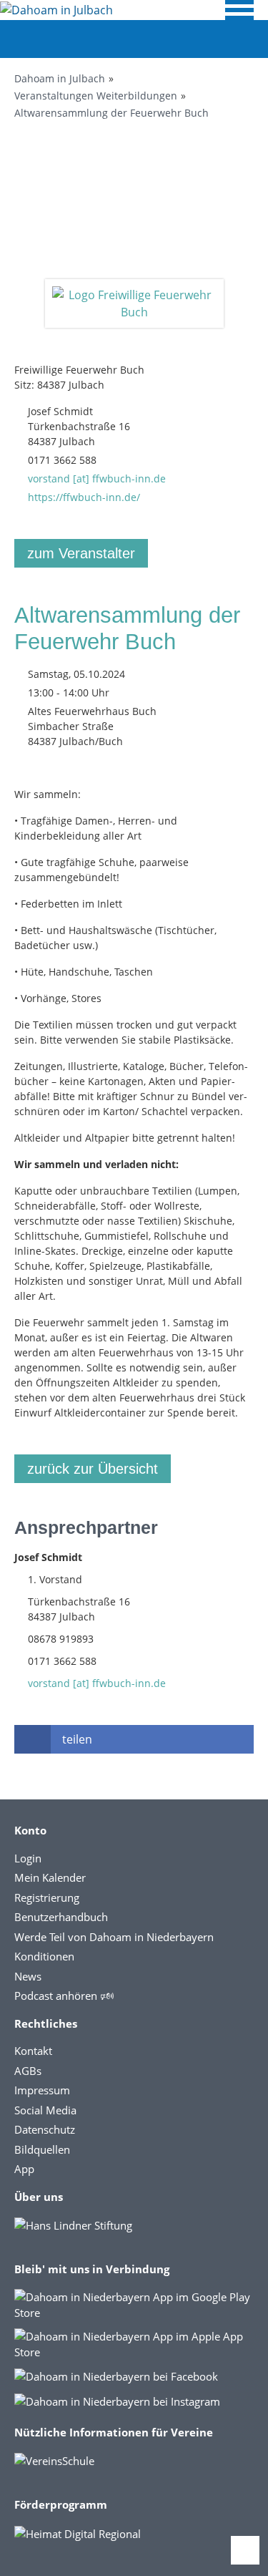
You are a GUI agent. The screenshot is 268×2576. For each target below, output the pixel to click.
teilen (77, 1739)
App (24, 2169)
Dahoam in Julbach (60, 78)
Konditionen (44, 1956)
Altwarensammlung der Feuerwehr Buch (111, 113)
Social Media (45, 2110)
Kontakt (33, 2051)
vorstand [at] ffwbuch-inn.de (97, 478)
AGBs (28, 2071)
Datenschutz (45, 2129)
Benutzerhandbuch (61, 1917)
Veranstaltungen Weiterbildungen (96, 96)
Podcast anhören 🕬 (64, 1996)
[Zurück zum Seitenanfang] (245, 2550)
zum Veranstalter (81, 553)
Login (28, 1858)
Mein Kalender (50, 1877)
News (28, 1976)
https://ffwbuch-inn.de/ (84, 497)
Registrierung (47, 1897)
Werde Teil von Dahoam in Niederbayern (114, 1937)
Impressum (42, 2090)
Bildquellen (42, 2149)
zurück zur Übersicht (93, 1469)
